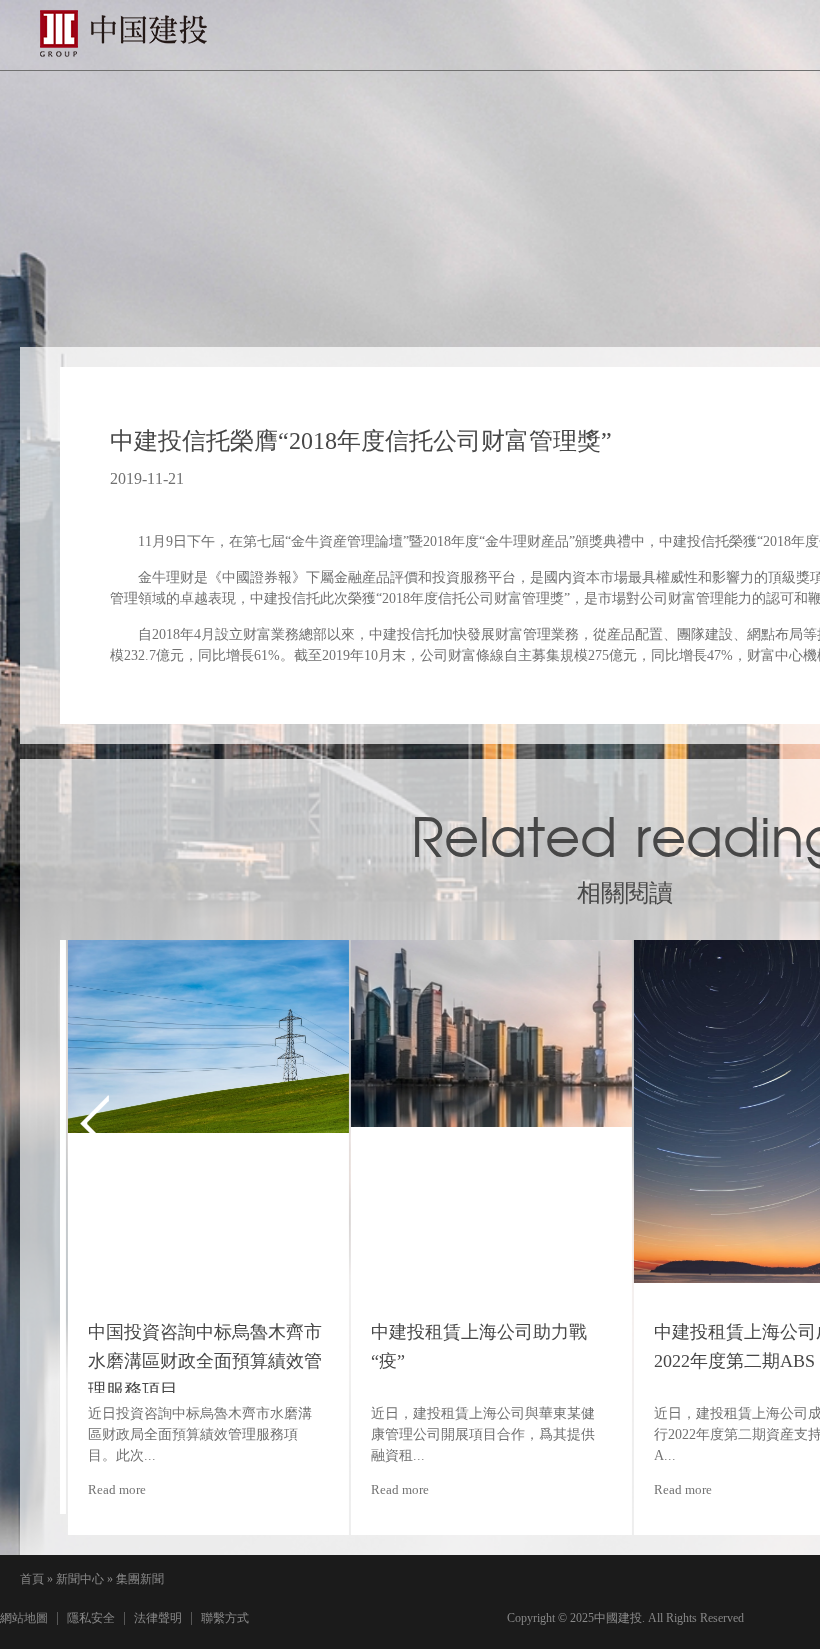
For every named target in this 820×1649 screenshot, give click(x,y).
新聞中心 (80, 1579)
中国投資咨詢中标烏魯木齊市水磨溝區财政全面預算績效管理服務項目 (198, 1361)
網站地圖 (24, 1618)
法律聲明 (158, 1618)
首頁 (32, 1579)
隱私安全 (91, 1618)
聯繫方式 (225, 1618)
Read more (110, 1489)
